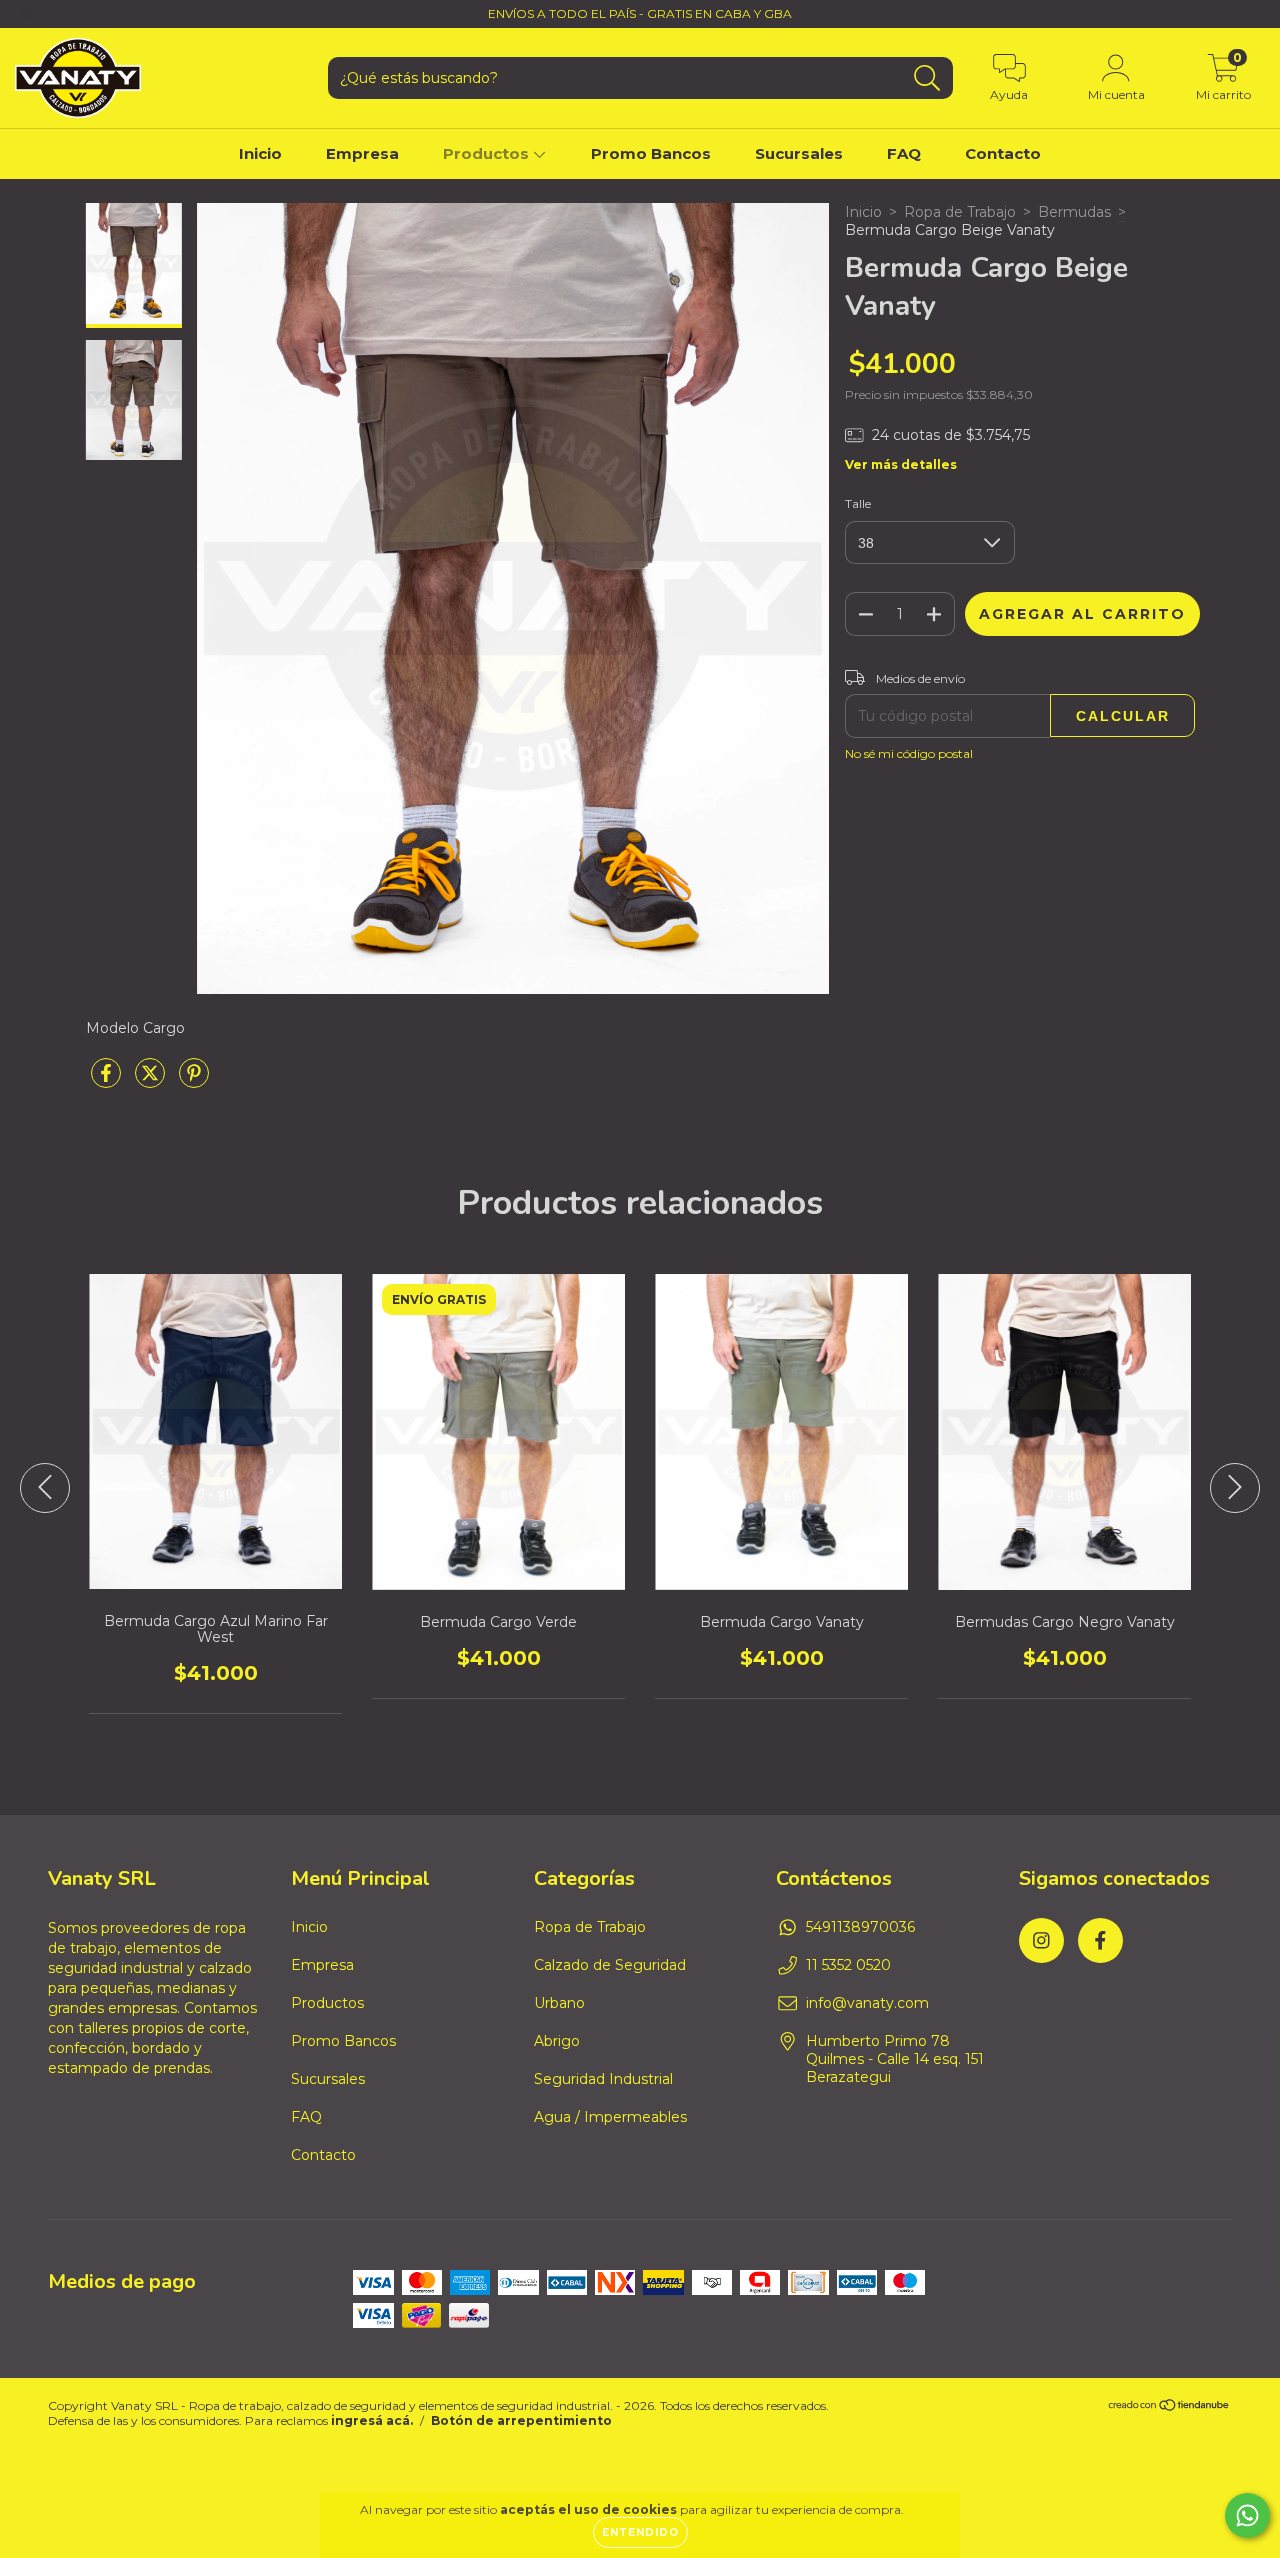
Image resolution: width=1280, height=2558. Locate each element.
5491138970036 (860, 1927)
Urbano (559, 2003)
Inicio (260, 153)
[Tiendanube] (1169, 2407)
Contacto (1003, 153)
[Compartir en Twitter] (152, 1081)
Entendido (640, 2532)
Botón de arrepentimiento (521, 2420)
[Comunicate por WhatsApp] (1247, 2515)
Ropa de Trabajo (960, 212)
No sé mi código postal (909, 753)
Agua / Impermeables (610, 2117)
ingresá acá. (372, 2420)
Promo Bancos (651, 153)
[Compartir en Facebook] (108, 1081)
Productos (488, 153)
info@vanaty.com (867, 2003)
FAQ (904, 153)
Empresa (362, 153)
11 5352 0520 (848, 1965)
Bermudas (1074, 212)
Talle (858, 503)
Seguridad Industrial (603, 2079)
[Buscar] (927, 78)
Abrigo (557, 2041)
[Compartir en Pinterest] (194, 1081)
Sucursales (799, 153)
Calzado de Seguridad (610, 1965)
